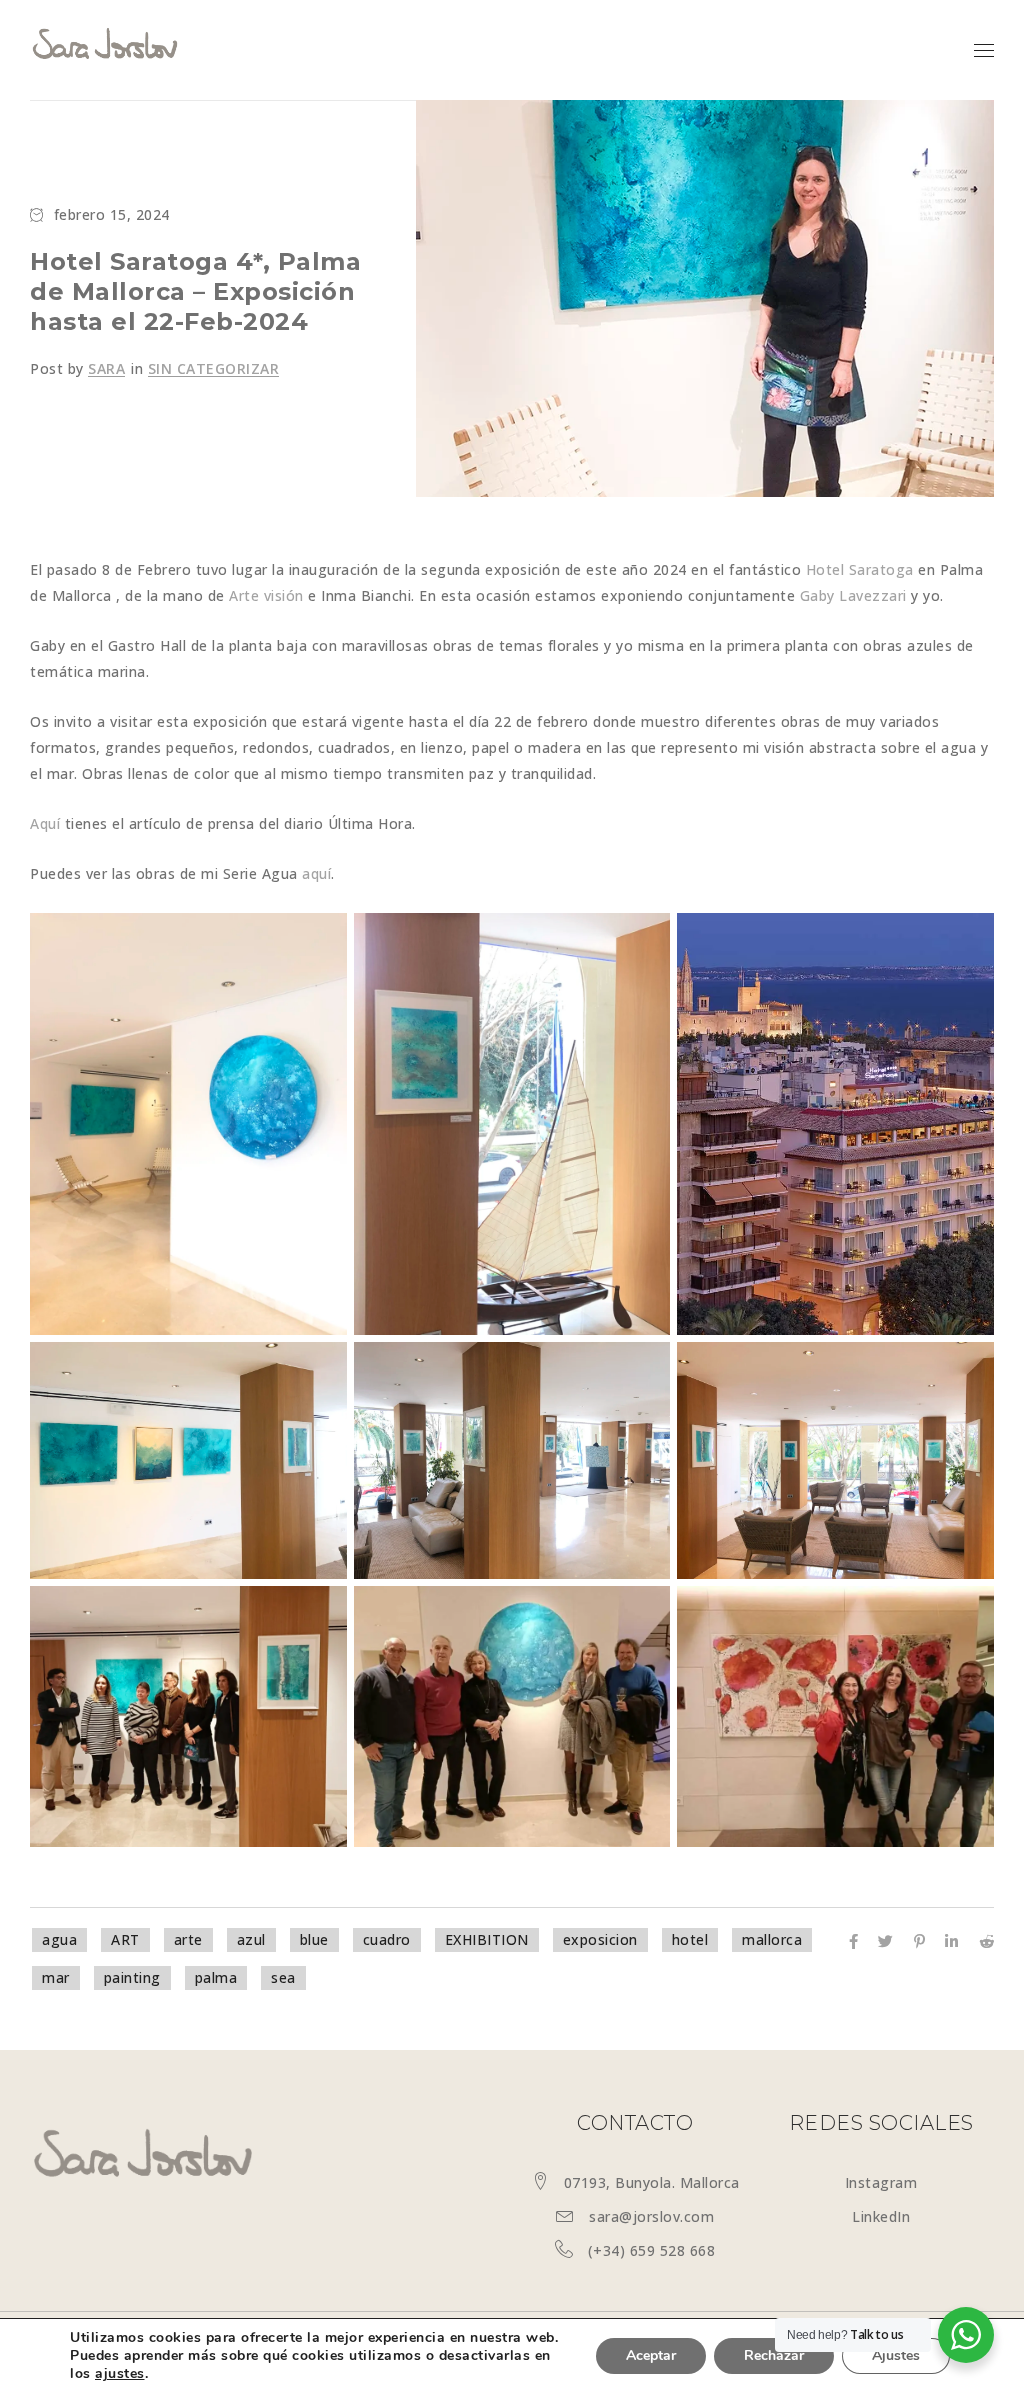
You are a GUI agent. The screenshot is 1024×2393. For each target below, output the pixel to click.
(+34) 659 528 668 (652, 2250)
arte (188, 1939)
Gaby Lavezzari (853, 595)
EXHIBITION (487, 1939)
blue (314, 1939)
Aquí (45, 823)
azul (251, 1939)
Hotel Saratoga (860, 569)
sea (283, 1977)
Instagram (881, 2182)
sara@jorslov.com (651, 2216)
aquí (316, 873)
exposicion (600, 1939)
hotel (690, 1939)
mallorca (772, 1939)
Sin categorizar (214, 368)
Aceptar (651, 2355)
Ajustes (896, 2355)
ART (125, 1939)
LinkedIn (881, 2216)
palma (216, 1977)
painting (132, 1977)
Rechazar (774, 2355)
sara (106, 368)
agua (59, 1939)
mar (56, 1977)
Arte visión (266, 595)
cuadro (387, 1939)
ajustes (120, 2374)
